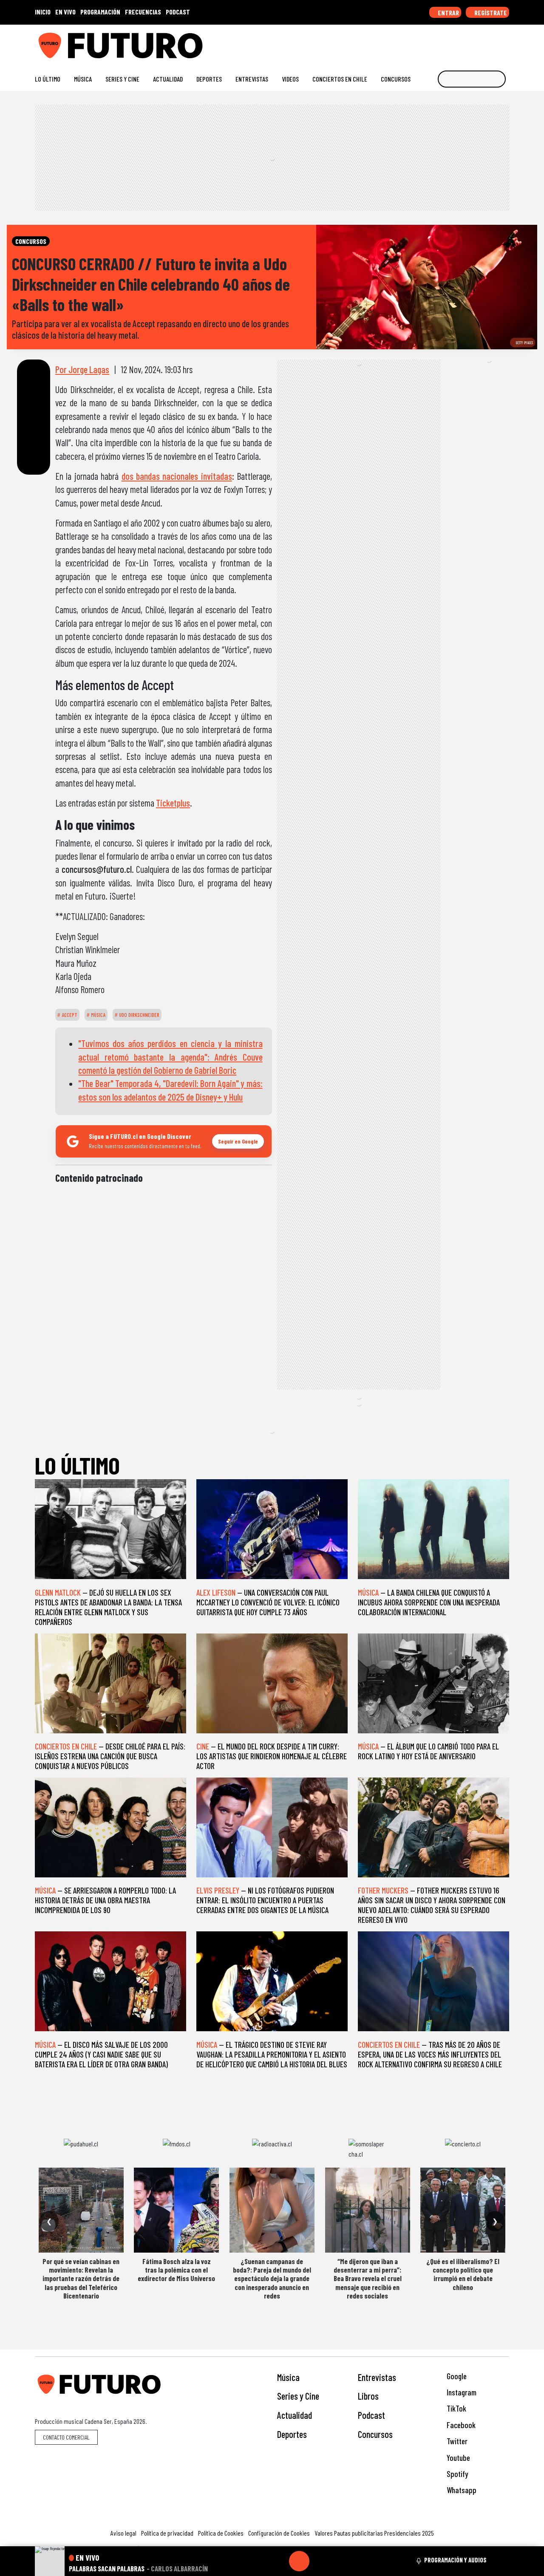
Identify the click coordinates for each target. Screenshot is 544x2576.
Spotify (456, 2474)
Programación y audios (455, 2560)
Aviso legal (123, 2533)
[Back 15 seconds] (279, 2561)
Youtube (458, 2458)
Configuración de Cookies (279, 2533)
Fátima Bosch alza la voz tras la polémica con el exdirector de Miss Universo (176, 2270)
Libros (368, 2396)
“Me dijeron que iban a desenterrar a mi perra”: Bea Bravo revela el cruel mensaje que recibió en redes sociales (368, 2279)
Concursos (396, 79)
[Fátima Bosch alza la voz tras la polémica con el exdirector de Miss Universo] (176, 2210)
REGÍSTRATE (490, 13)
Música (83, 79)
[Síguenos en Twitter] (464, 42)
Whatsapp (461, 2490)
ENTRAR (448, 13)
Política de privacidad (167, 2533)
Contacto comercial (66, 2437)
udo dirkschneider (139, 1015)
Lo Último (48, 79)
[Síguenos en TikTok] (437, 42)
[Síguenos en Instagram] (424, 42)
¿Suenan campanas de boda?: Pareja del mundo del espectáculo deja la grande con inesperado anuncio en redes (272, 2279)
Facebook (460, 2425)
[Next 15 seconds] (320, 2561)
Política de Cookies (221, 2533)
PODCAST (178, 12)
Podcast (371, 2415)
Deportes (209, 79)
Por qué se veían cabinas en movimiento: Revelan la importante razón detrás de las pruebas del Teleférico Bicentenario (81, 2279)
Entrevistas (252, 79)
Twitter (456, 2441)
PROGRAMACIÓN (100, 12)
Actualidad (168, 79)
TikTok (456, 2408)
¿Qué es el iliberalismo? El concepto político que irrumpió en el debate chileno (463, 2274)
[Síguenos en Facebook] (451, 42)
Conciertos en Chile (340, 79)
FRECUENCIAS (143, 12)
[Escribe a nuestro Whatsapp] (505, 42)
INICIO (43, 12)
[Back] (258, 2561)
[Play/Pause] (299, 2561)
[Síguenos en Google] (410, 42)
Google (456, 2376)
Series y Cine (122, 79)
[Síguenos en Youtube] (478, 42)
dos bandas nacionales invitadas (177, 476)
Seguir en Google (238, 1141)
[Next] (340, 2561)
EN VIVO (65, 12)
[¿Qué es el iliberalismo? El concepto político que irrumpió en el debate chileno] (463, 2210)
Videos (290, 79)
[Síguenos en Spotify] (492, 42)
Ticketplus (173, 803)
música (98, 1015)
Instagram (461, 2392)
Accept (69, 1015)
